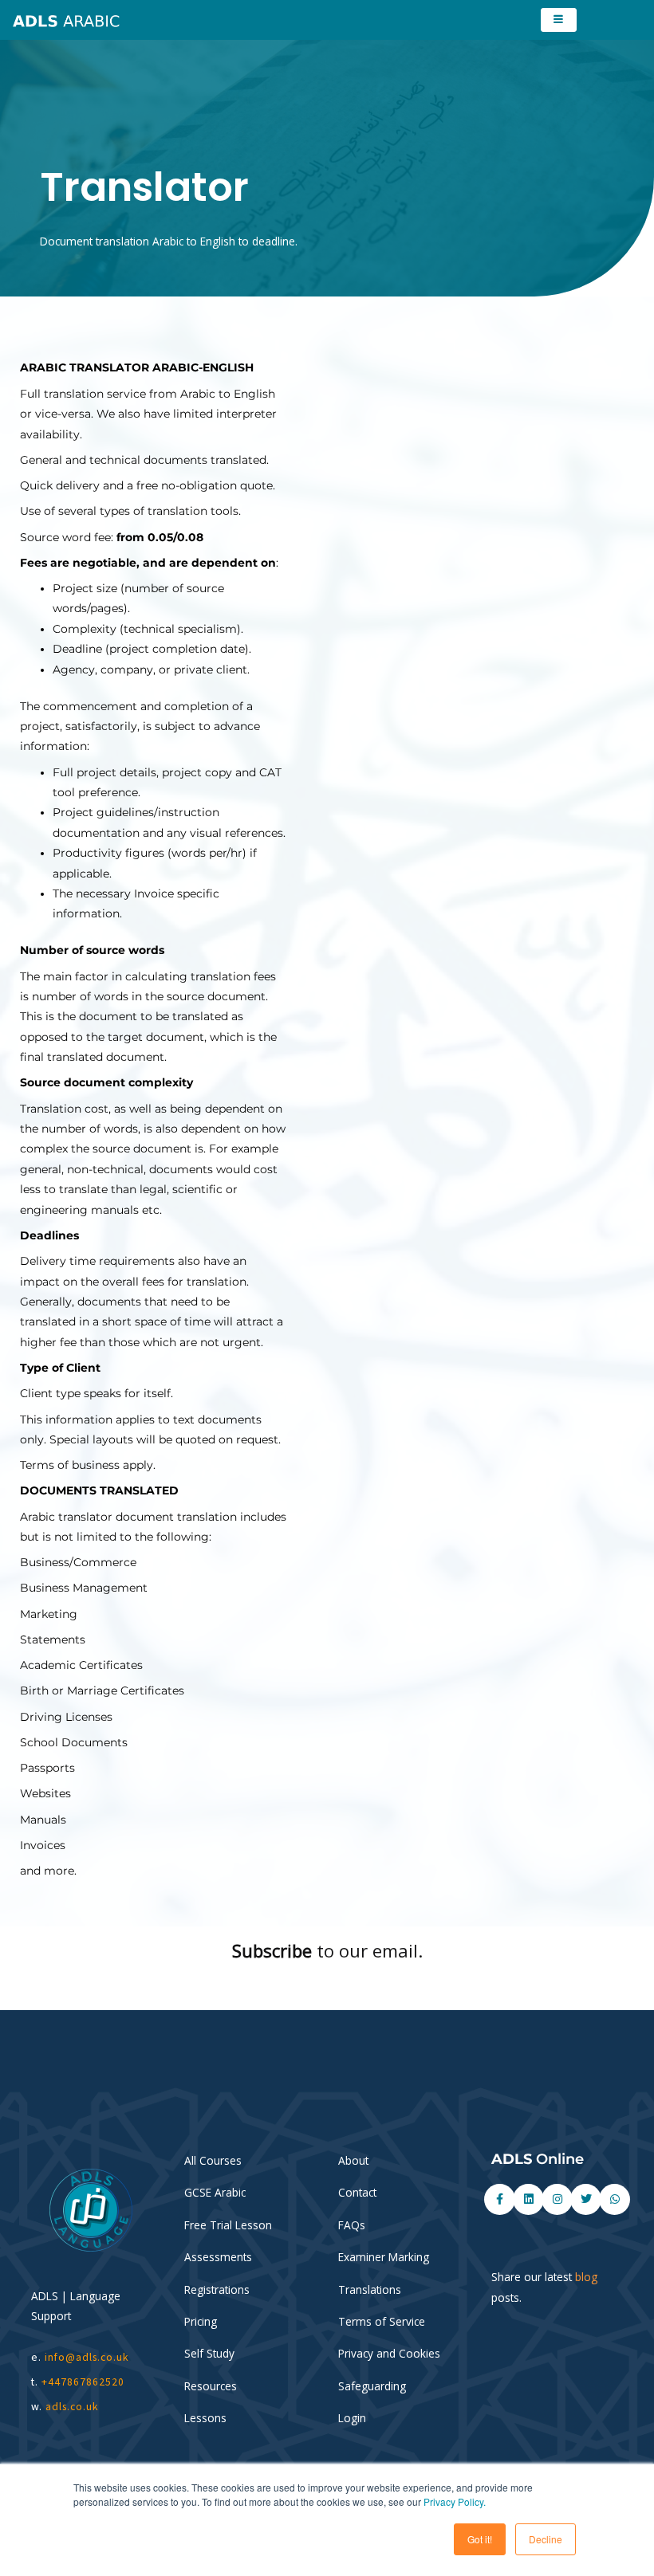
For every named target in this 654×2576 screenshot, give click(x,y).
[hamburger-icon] (559, 20)
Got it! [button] (480, 2539)
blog (586, 2277)
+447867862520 (83, 2382)
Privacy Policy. (455, 2501)
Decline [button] (546, 2539)
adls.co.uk (74, 2407)
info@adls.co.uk (87, 2357)
